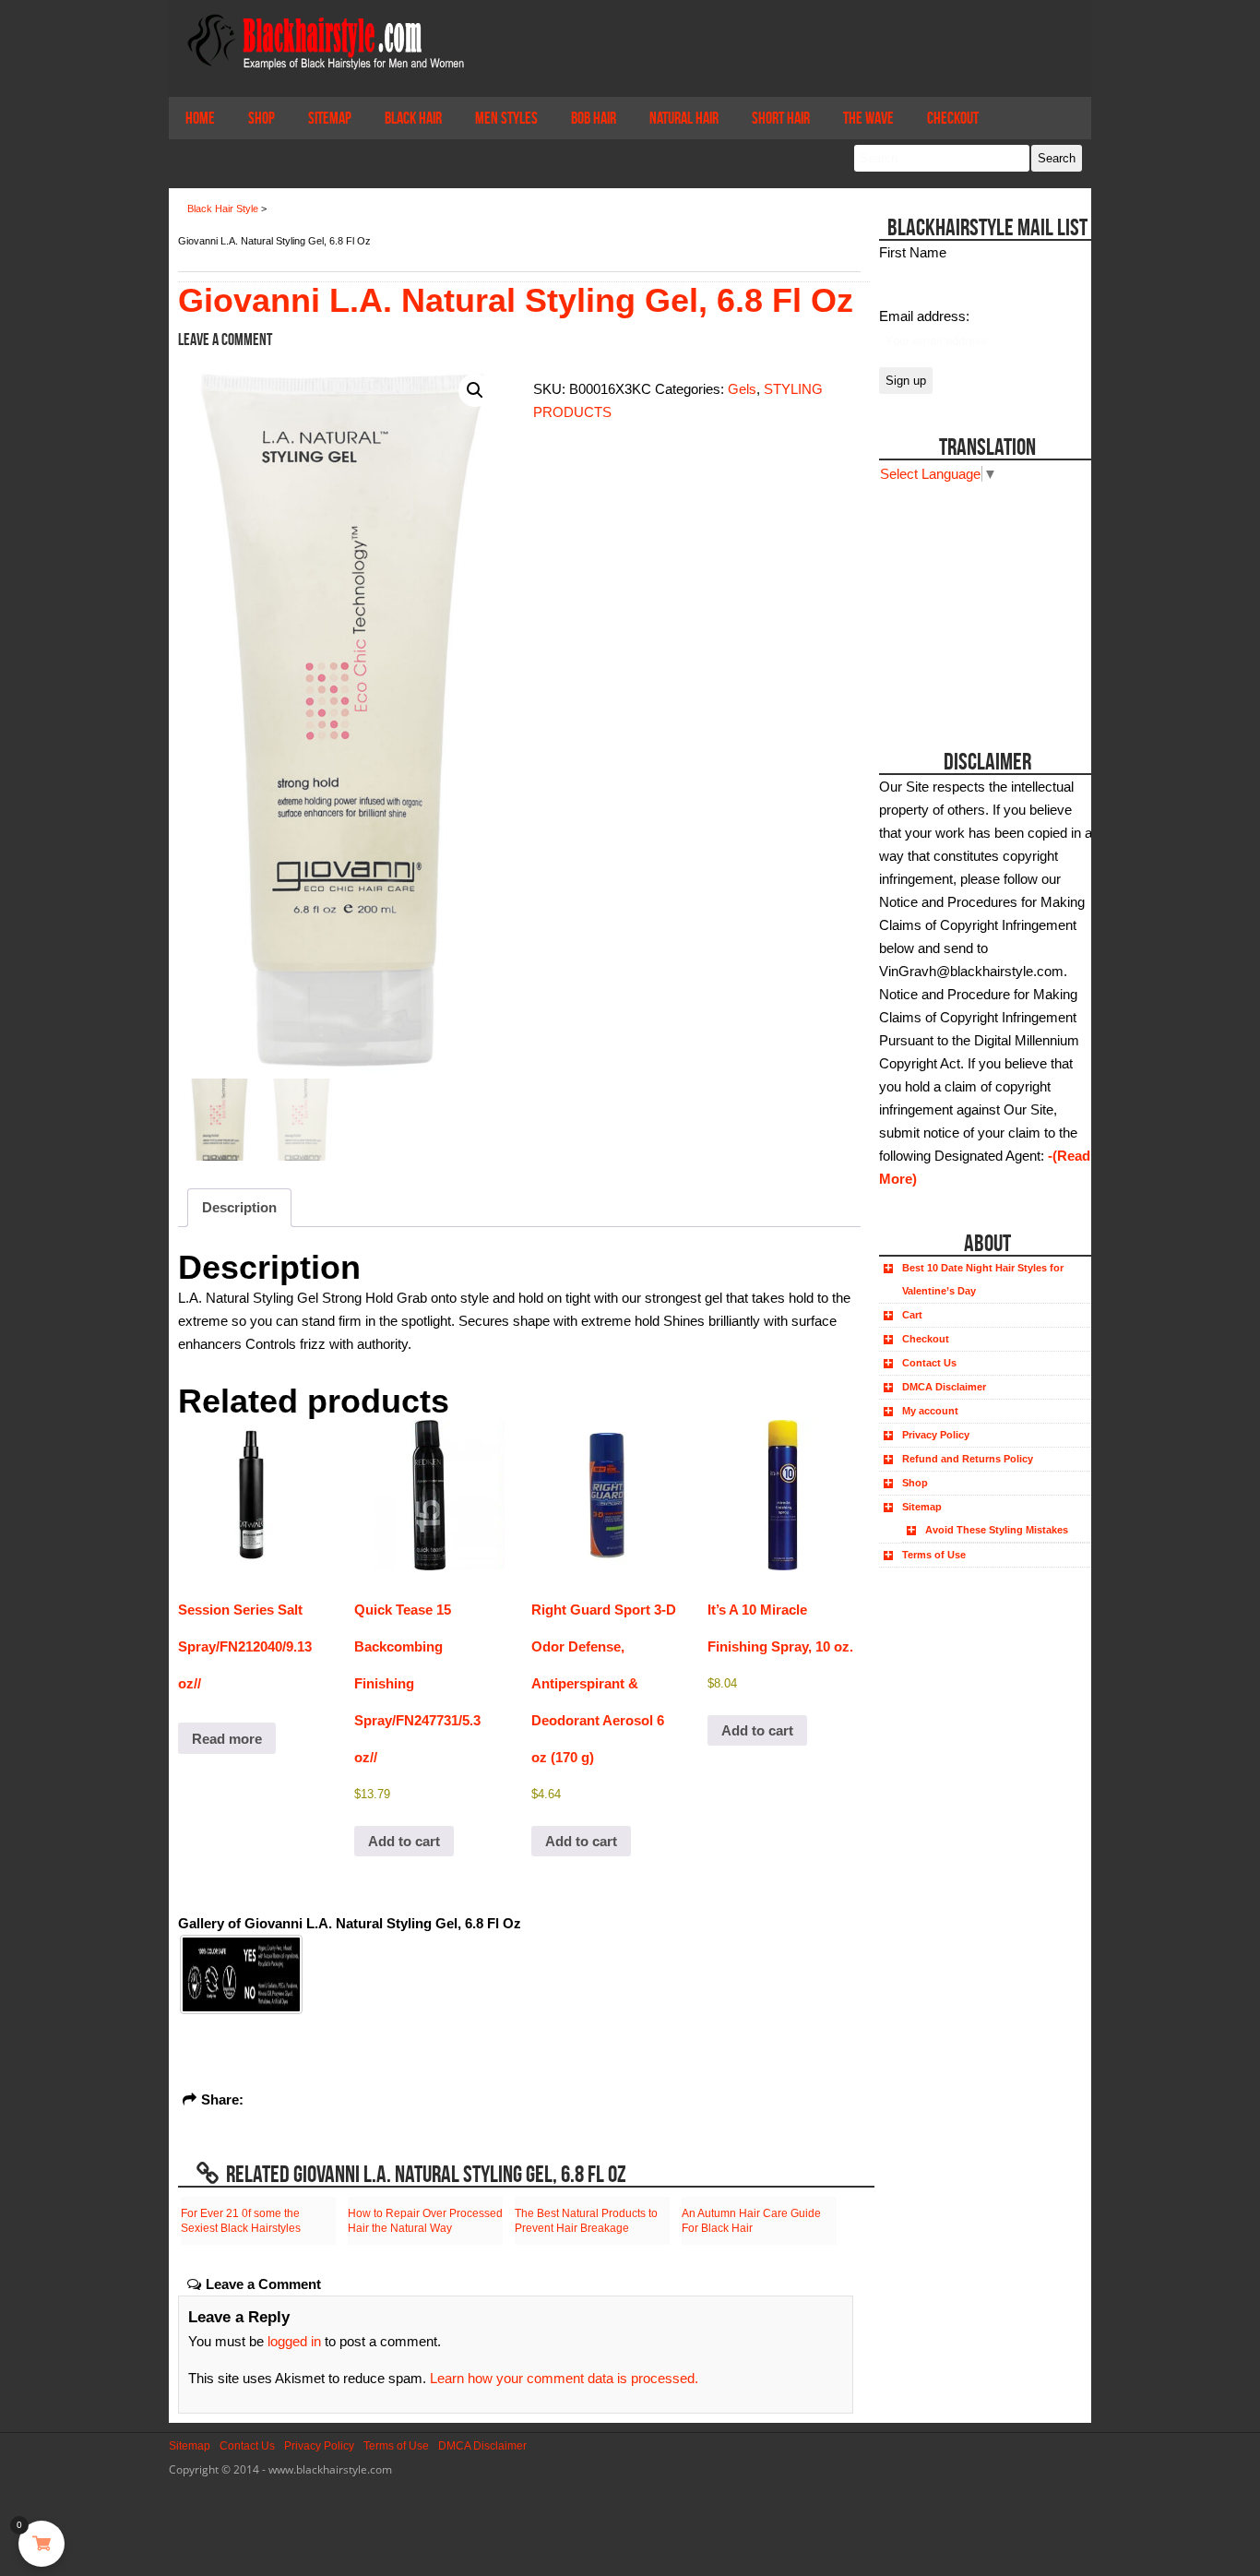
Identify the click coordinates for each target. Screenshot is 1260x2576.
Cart (912, 1315)
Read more (227, 1739)
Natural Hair (684, 118)
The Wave (868, 118)
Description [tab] (239, 1207)
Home (200, 118)
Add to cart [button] (404, 1841)
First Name (913, 252)
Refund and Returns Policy (968, 1459)
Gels (742, 389)
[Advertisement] (983, 601)
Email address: (924, 316)
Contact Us (929, 1363)
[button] (475, 390)
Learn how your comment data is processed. (564, 2378)
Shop (262, 118)
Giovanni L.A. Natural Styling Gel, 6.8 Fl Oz (516, 300)
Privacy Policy (936, 1435)
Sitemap (330, 118)
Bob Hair (594, 118)
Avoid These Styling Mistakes (997, 1530)
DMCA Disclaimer (944, 1387)
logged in (294, 2341)
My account (930, 1411)
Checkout (953, 118)
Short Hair (781, 118)
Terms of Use (934, 1555)
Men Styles (506, 118)
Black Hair (413, 118)
